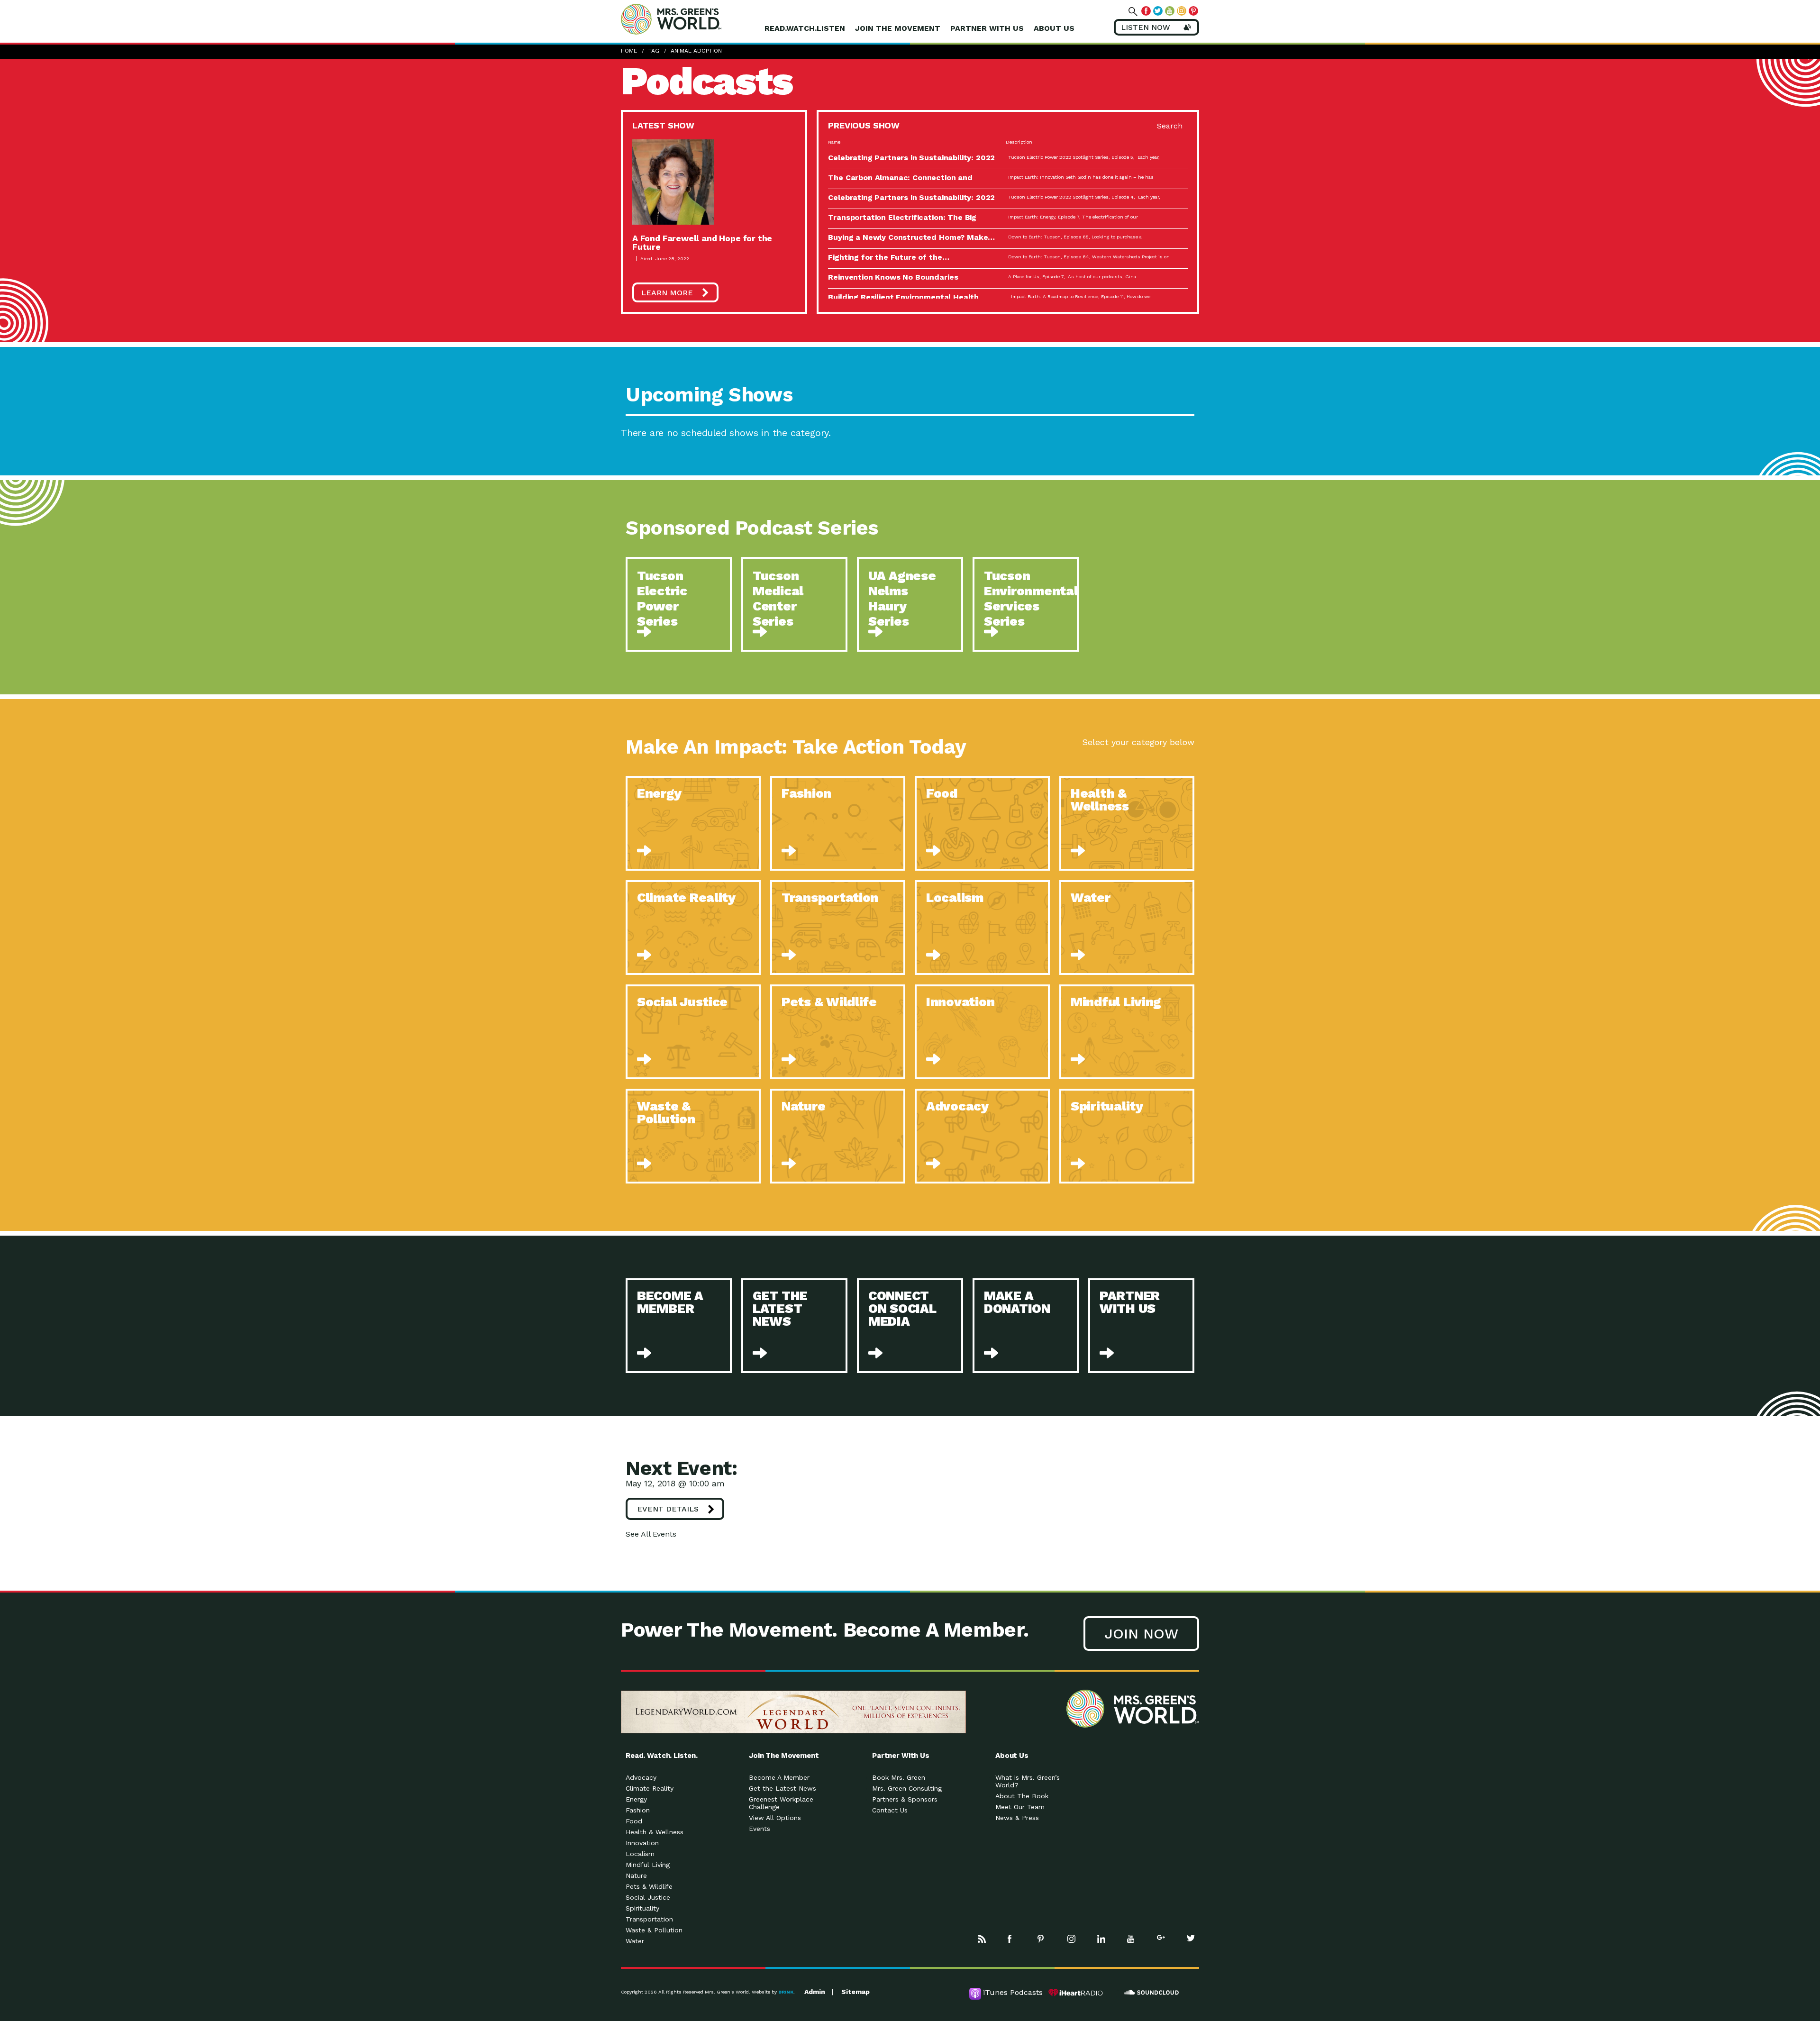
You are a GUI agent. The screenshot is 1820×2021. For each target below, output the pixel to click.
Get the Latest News (783, 1788)
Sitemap (855, 1992)
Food (634, 1821)
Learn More (667, 293)
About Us (1054, 28)
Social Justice (648, 1897)
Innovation (642, 1843)
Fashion (638, 1810)
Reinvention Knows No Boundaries (893, 277)
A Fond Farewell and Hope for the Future (702, 242)
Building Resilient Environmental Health (903, 297)
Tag (654, 51)
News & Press (1017, 1818)
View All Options (775, 1818)
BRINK (786, 1992)
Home (629, 51)
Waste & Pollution (654, 1930)
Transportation (649, 1919)
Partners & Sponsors (905, 1799)
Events (760, 1829)
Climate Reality (650, 1788)
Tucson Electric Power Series (662, 599)
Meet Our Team (1020, 1807)
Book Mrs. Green (899, 1777)
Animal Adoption (696, 51)
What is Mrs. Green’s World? (1028, 1781)
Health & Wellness (655, 1832)
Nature (636, 1875)
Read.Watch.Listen (805, 28)
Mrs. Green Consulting (907, 1788)
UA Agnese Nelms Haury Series (902, 599)
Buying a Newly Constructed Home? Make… (911, 237)
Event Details (668, 1509)
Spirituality (642, 1908)
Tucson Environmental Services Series (1031, 599)
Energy (636, 1799)
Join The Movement (898, 28)
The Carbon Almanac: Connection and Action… (900, 181)
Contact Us (890, 1810)
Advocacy (641, 1777)
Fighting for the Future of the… (888, 257)
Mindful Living (648, 1865)
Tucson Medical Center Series (778, 599)
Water (635, 1941)
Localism (640, 1854)
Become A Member (779, 1777)
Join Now (1141, 1634)
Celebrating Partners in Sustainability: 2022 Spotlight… (911, 161)
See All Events (651, 1534)
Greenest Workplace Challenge (781, 1803)
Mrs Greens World (691, 19)
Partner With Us (987, 28)
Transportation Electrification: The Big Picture (902, 221)
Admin (815, 1992)
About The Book (1022, 1796)
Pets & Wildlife (649, 1886)
